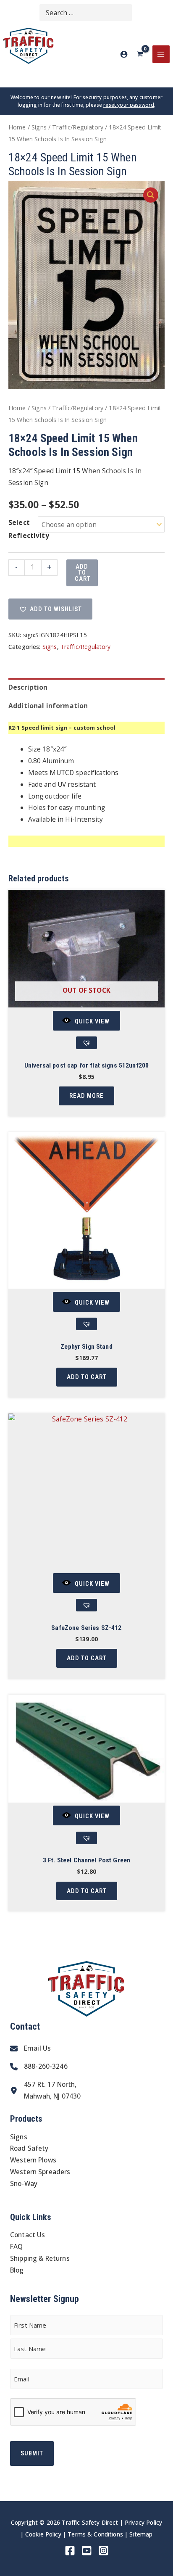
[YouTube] (87, 2551)
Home (17, 127)
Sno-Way (24, 2183)
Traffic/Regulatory (78, 127)
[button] (151, 195)
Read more (86, 1096)
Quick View (92, 1021)
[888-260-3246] (39, 2067)
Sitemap (141, 2534)
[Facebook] (70, 2551)
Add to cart (83, 573)
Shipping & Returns (40, 2258)
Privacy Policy (143, 2522)
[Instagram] (104, 2551)
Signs (39, 127)
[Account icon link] (124, 54)
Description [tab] (28, 687)
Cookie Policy (43, 2534)
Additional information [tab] (48, 706)
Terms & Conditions (95, 2534)
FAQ (16, 2246)
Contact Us (28, 2235)
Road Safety (29, 2148)
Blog (17, 2270)
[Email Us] (30, 2049)
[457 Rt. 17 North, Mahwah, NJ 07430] (45, 2091)
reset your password (129, 105)
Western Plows (33, 2160)
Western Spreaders (40, 2172)
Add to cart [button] (87, 1377)
